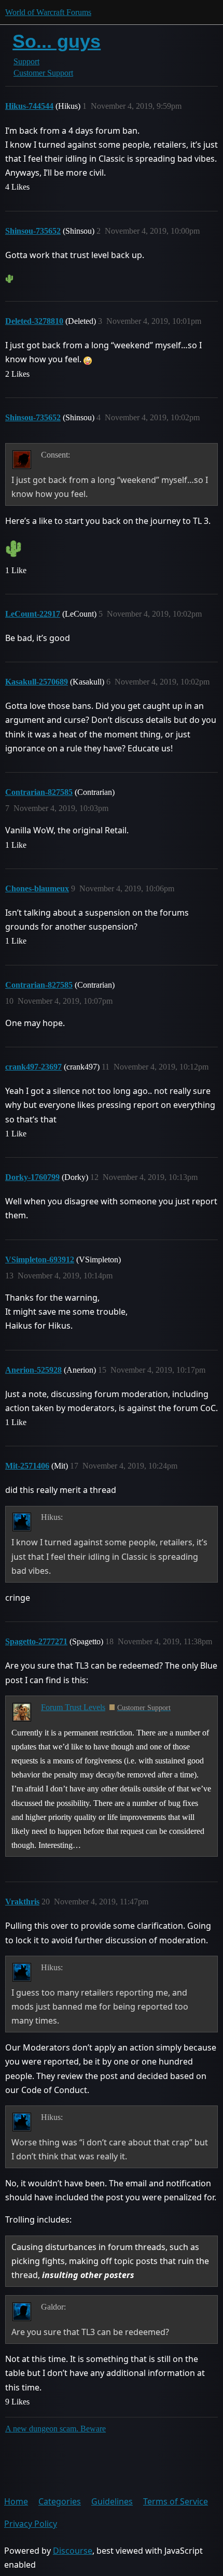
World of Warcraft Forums (48, 12)
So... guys (57, 41)
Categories (60, 2501)
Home (16, 2501)
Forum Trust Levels (73, 1707)
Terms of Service (176, 2501)
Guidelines (112, 2501)
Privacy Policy (31, 2524)
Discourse (73, 2551)
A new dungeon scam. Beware (55, 2429)
